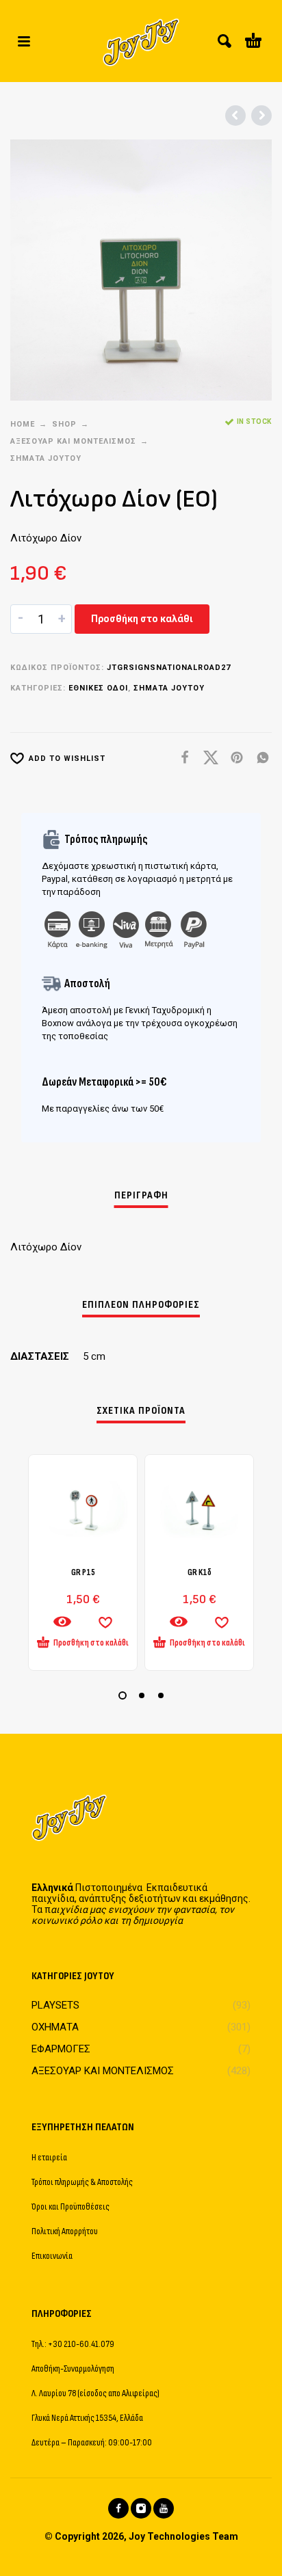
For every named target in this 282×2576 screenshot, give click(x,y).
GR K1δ (200, 1572)
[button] (24, 41)
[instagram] (141, 2508)
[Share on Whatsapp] (259, 758)
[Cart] (253, 41)
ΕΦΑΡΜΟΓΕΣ (61, 2049)
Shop (64, 424)
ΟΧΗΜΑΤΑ (55, 2027)
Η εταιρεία (49, 2157)
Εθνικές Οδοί (98, 688)
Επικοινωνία (52, 2256)
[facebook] (118, 2508)
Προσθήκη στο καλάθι (142, 619)
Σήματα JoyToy (46, 458)
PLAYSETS (55, 2005)
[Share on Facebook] (181, 758)
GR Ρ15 (83, 1572)
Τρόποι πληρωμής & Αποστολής (82, 2182)
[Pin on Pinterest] (233, 758)
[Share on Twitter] (207, 758)
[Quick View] (62, 1622)
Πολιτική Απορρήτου (65, 2231)
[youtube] (164, 2508)
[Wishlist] (105, 1622)
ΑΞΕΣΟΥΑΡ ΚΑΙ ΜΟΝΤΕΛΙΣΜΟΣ (73, 441)
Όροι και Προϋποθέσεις (70, 2206)
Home (23, 424)
